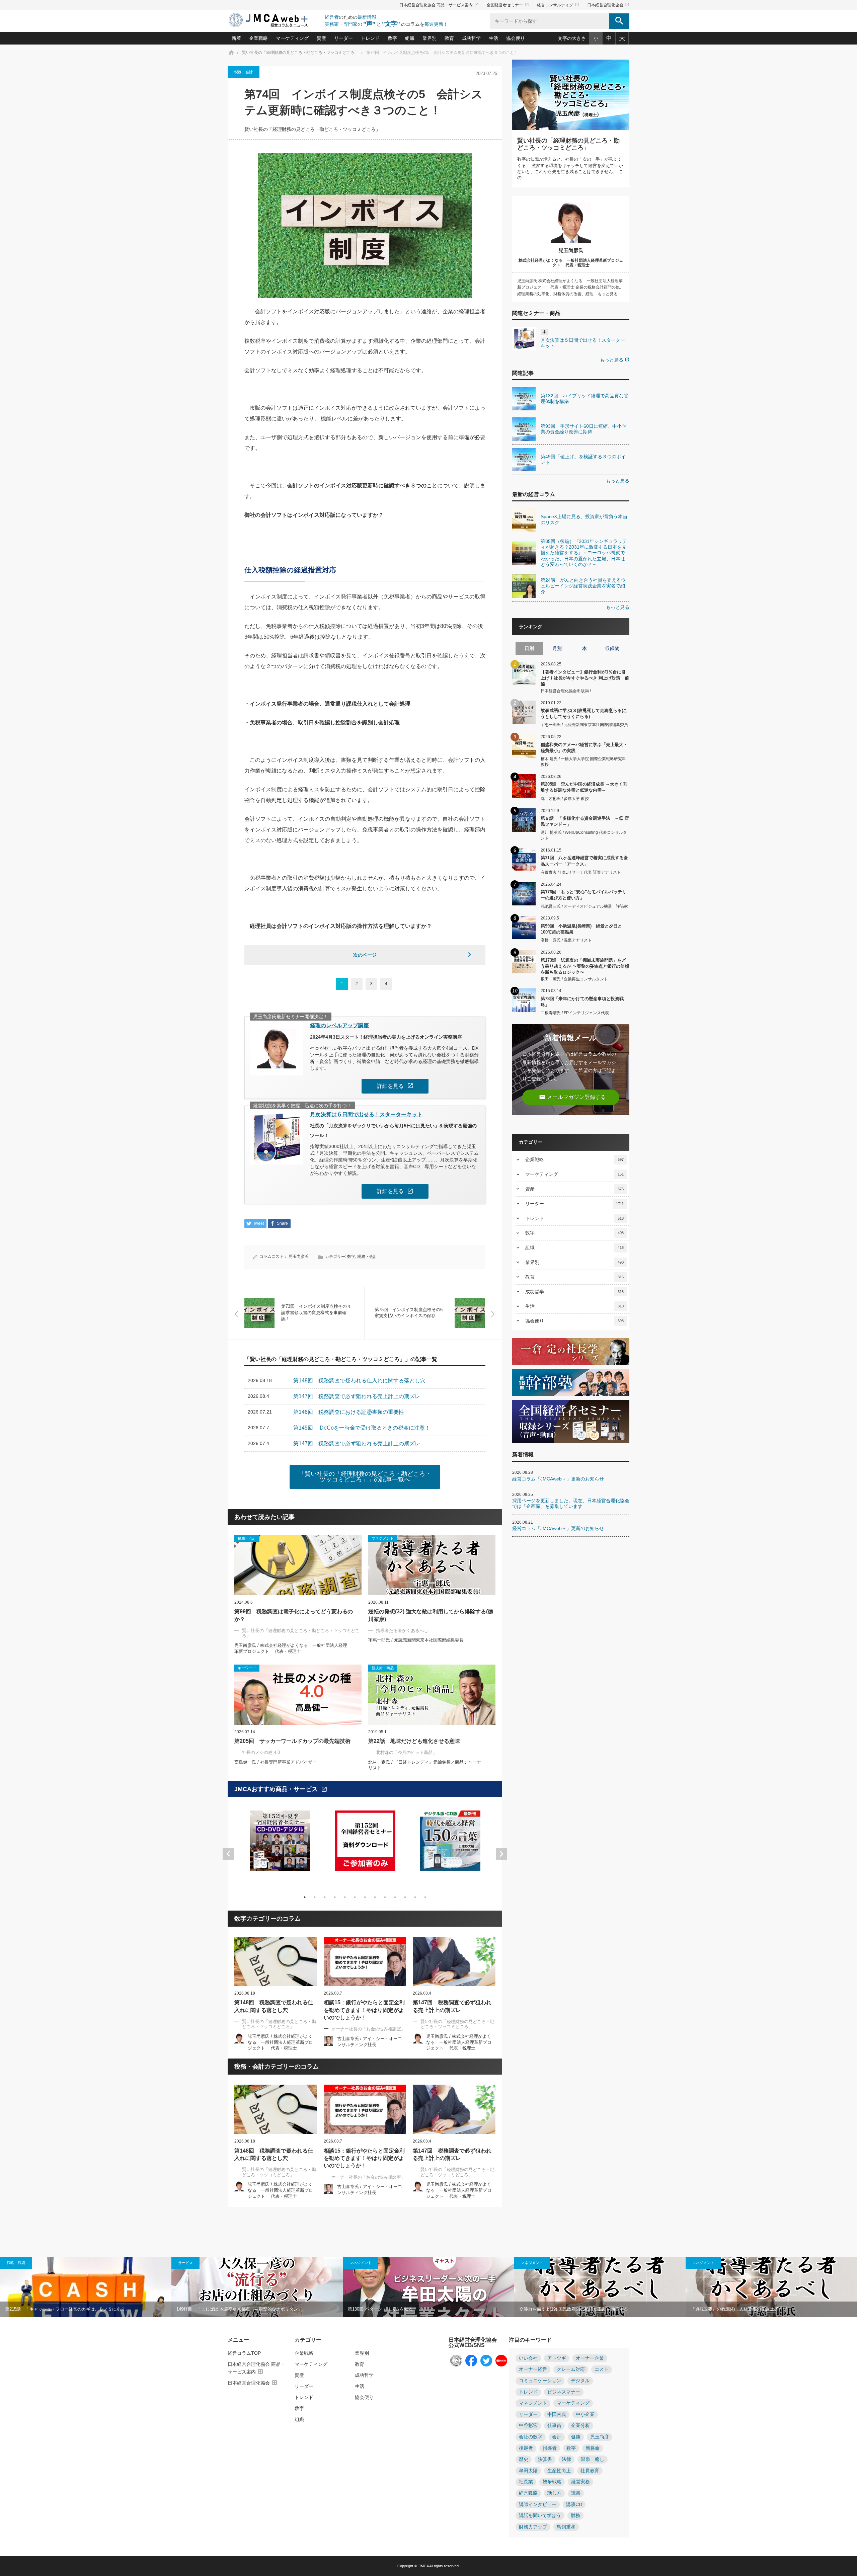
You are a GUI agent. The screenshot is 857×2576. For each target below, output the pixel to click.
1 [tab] (305, 1897)
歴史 (524, 2459)
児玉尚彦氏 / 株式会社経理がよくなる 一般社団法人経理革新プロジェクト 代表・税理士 (280, 2042)
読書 (576, 2493)
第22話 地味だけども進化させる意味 (414, 1741)
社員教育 (590, 2471)
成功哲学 (471, 38)
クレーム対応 (571, 2369)
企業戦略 (258, 38)
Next (501, 1854)
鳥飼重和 (566, 2527)
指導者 (550, 2448)
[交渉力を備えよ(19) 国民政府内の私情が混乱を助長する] (600, 2287)
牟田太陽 (528, 2471)
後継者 (526, 2448)
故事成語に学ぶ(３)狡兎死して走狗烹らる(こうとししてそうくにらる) (584, 713)
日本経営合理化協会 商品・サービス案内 (439, 5)
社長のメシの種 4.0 (261, 1752)
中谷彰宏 (528, 2426)
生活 (493, 38)
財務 (575, 2516)
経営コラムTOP (244, 2353)
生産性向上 (559, 2471)
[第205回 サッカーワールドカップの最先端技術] (298, 1695)
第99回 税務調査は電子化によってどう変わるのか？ (294, 1615)
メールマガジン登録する (572, 1097)
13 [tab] (425, 1897)
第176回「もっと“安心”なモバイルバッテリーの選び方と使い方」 (583, 895)
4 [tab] (335, 1897)
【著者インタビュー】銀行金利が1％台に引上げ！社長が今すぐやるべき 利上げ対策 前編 (585, 678)
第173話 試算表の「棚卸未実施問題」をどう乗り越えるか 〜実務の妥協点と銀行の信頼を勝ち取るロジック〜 (585, 966)
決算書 (545, 2459)
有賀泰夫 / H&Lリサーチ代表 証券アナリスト (581, 872)
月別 (557, 648)
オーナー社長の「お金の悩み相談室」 (368, 2029)
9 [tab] (385, 1897)
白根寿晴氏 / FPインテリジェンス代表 (575, 1013)
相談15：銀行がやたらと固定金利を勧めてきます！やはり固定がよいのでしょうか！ (364, 2010)
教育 (449, 38)
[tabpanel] (280, 1845)
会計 (557, 2437)
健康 (576, 2437)
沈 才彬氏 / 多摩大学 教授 (565, 799)
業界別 (430, 38)
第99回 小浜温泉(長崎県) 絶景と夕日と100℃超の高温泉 (581, 929)
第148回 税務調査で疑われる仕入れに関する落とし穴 (274, 2006)
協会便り (516, 38)
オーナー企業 (590, 2358)
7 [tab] (365, 1897)
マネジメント (361, 2263)
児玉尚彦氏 (299, 1257)
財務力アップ (533, 2527)
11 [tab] (405, 1897)
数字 (392, 38)
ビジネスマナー (564, 2392)
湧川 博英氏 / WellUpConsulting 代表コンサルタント (584, 835)
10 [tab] (395, 1897)
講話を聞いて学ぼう (540, 2516)
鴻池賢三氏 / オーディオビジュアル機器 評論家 (584, 906)
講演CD (574, 2505)
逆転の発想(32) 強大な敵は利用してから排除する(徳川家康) (431, 1615)
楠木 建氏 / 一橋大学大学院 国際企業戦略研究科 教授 (583, 762)
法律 (566, 2459)
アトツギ (557, 2358)
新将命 (593, 2448)
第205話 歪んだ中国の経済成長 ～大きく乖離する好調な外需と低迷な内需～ (584, 787)
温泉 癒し (593, 2459)
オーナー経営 (533, 2369)
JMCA (424, 2566)
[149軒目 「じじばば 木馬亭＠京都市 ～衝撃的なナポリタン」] (257, 2287)
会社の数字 (531, 2437)
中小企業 (585, 2414)
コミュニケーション (540, 2381)
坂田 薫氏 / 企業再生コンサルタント (574, 979)
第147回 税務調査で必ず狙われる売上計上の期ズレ (452, 2006)
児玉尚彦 (600, 2437)
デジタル (580, 2381)
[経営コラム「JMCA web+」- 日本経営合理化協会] (275, 21)
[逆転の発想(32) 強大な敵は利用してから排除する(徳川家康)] (432, 1565)
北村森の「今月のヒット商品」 (406, 1752)
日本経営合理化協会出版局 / (566, 691)
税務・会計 (244, 72)
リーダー (343, 38)
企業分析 (580, 2426)
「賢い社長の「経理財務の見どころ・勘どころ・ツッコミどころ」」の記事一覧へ (365, 1477)
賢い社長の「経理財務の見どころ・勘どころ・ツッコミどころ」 (312, 129)
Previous (228, 1854)
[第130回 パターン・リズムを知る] (428, 2287)
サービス (185, 2263)
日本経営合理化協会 (608, 5)
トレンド (370, 38)
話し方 (554, 2493)
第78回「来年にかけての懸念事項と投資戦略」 (582, 1002)
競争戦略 (552, 2482)
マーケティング (292, 38)
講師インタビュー (538, 2505)
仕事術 (554, 2426)
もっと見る (615, 360)
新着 (236, 38)
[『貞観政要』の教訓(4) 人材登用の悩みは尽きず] (771, 2287)
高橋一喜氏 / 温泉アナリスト (566, 940)
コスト (602, 2369)
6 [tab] (355, 1897)
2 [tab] (315, 1897)
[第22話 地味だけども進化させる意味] (432, 1695)
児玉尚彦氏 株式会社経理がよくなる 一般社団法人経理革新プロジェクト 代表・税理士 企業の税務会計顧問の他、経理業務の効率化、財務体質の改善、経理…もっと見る (570, 287)
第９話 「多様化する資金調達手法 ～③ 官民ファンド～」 (585, 821)
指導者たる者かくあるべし (402, 1631)
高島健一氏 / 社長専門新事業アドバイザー (276, 1762)
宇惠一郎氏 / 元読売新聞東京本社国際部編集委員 (416, 1640)
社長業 (526, 2482)
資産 (321, 38)
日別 (529, 648)
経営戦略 (528, 2493)
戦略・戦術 (16, 2263)
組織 (410, 38)
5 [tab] (345, 1897)
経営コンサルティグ (558, 5)
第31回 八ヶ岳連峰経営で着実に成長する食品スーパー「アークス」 (584, 861)
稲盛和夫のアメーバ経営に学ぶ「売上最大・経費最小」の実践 (584, 748)
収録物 (612, 648)
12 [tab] (415, 1897)
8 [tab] (375, 1897)
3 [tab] (325, 1897)
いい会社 (528, 2358)
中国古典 (557, 2414)
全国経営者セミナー (508, 5)
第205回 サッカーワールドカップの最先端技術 (292, 1741)
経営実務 (580, 2482)
